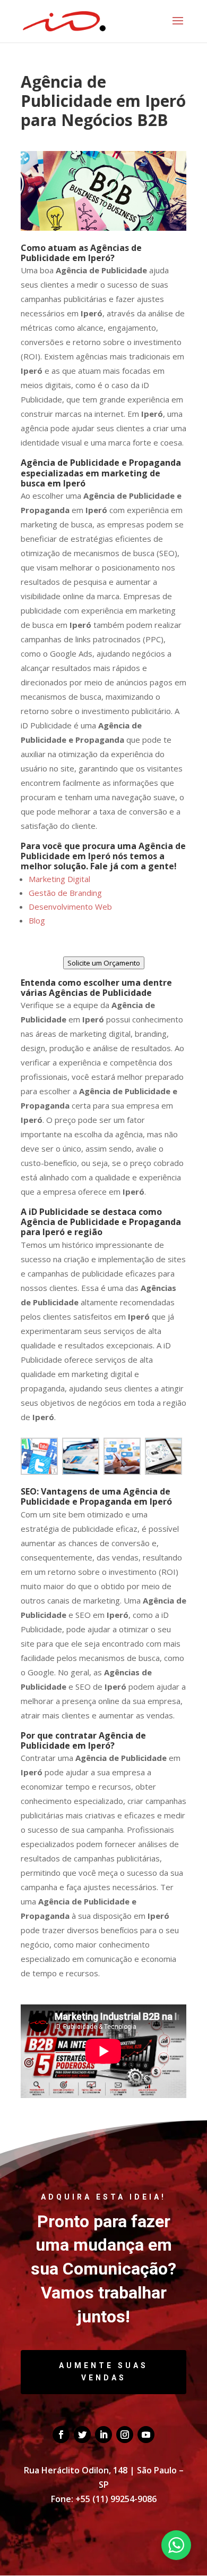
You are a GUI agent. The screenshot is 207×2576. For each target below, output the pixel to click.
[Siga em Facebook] (61, 2435)
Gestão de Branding (65, 893)
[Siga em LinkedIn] (103, 2435)
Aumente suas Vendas (103, 2372)
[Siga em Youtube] (146, 2435)
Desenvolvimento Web (70, 907)
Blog (37, 920)
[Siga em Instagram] (125, 2435)
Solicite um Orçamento (104, 963)
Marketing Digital (59, 879)
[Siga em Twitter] (82, 2435)
